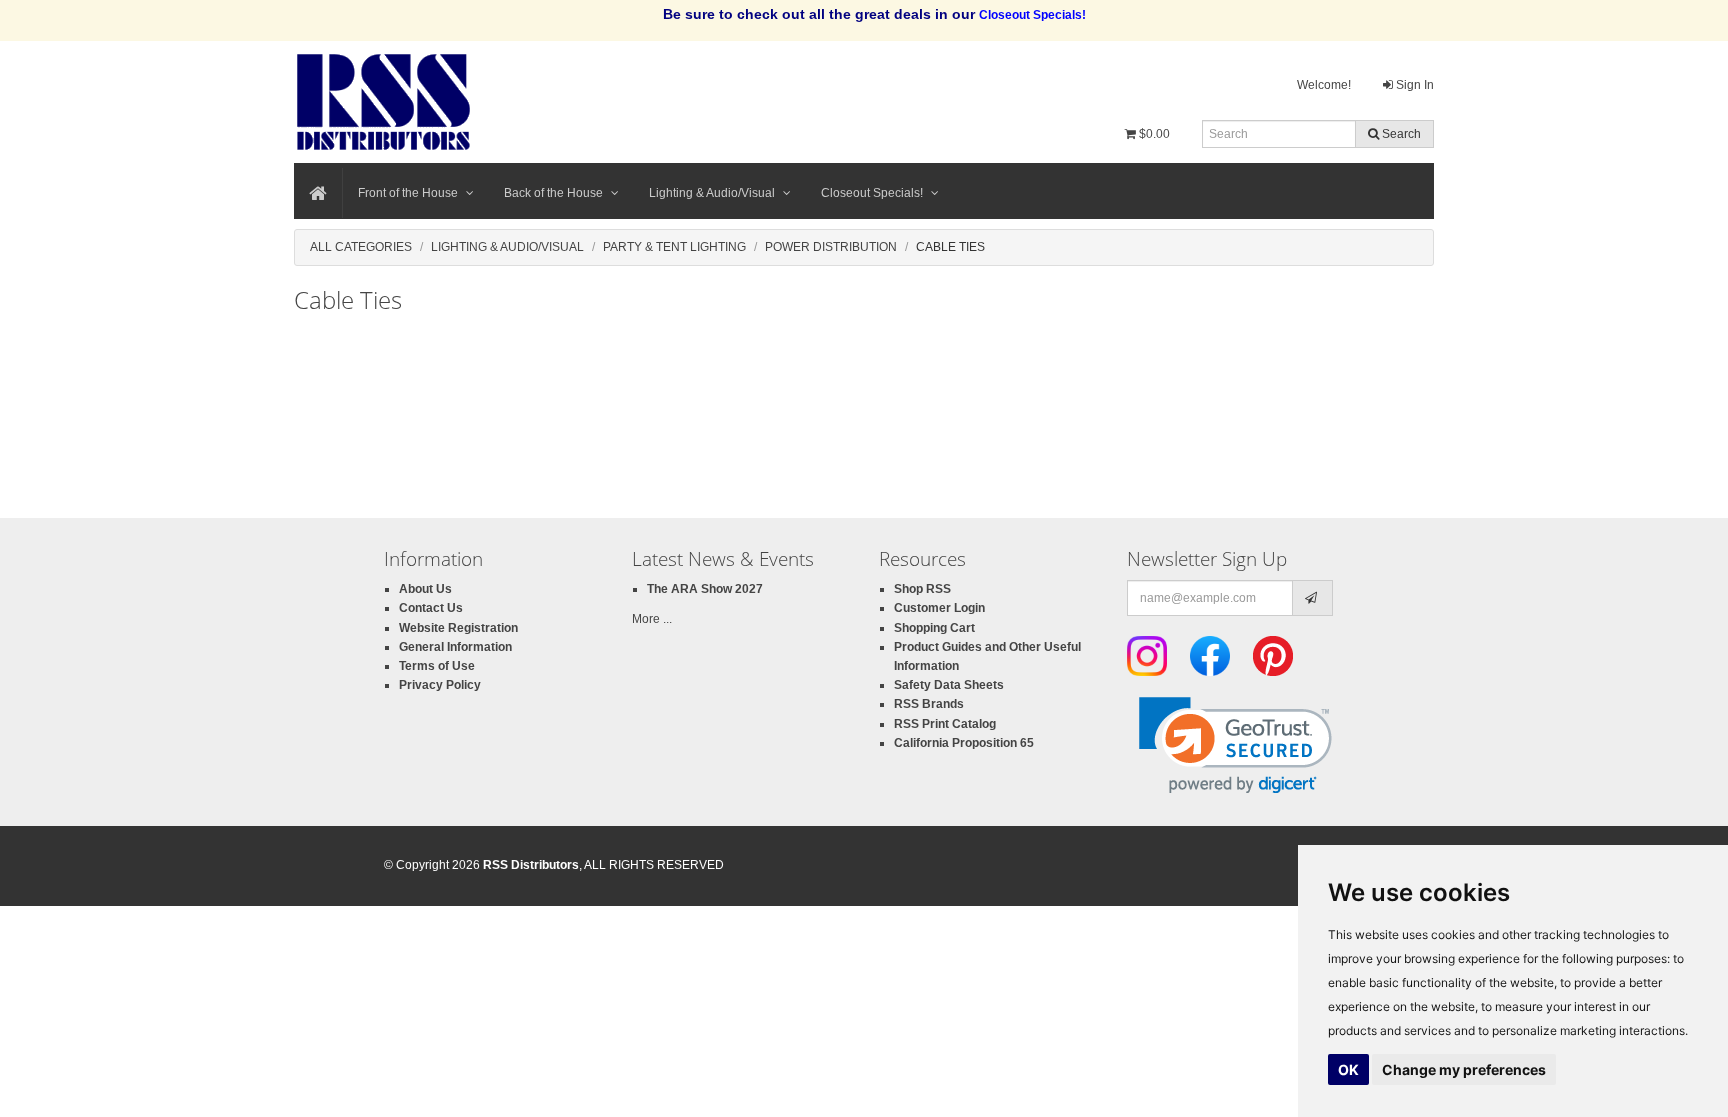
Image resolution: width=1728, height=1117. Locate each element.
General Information (455, 647)
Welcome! (1324, 85)
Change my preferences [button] (1464, 1069)
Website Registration (458, 628)
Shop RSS (922, 589)
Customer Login (939, 608)
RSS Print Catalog (945, 724)
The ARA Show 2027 (705, 589)
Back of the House (553, 193)
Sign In (1413, 85)
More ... (652, 619)
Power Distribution (831, 247)
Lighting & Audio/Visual (712, 193)
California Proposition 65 (964, 743)
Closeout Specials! (872, 193)
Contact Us (431, 608)
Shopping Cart (934, 628)
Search (1400, 134)
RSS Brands (929, 704)
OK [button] (1348, 1069)
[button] (1235, 745)
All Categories (361, 247)
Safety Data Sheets (949, 685)
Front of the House (408, 193)
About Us (425, 589)
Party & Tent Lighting (674, 247)
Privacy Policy (440, 685)
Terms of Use (437, 666)
